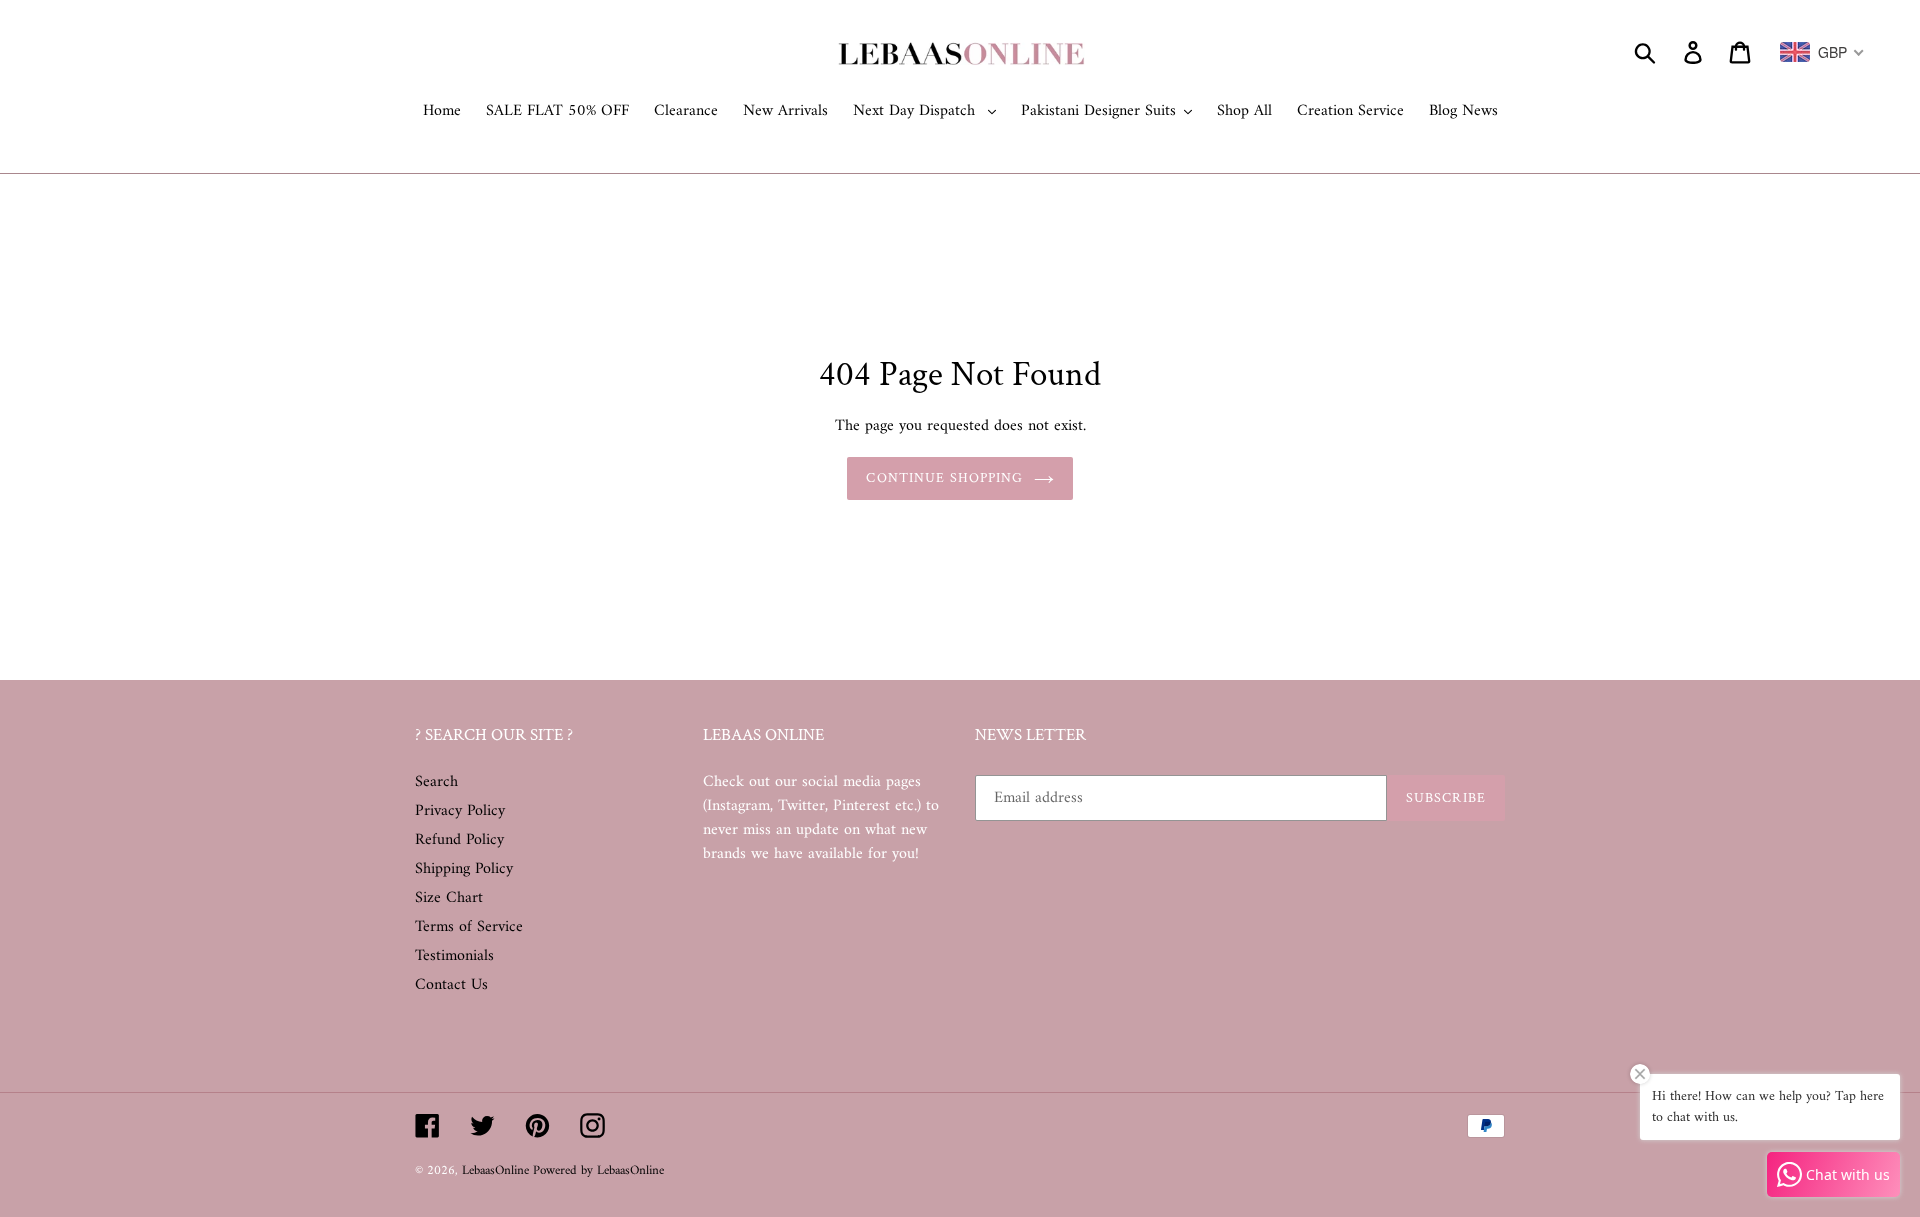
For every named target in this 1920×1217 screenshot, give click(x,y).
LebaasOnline (497, 1170)
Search (436, 782)
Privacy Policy (460, 811)
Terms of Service (469, 927)
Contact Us (451, 985)
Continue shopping (944, 478)
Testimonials (454, 956)
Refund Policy (459, 840)
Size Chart (449, 898)
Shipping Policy (464, 869)
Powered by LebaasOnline (598, 1170)
